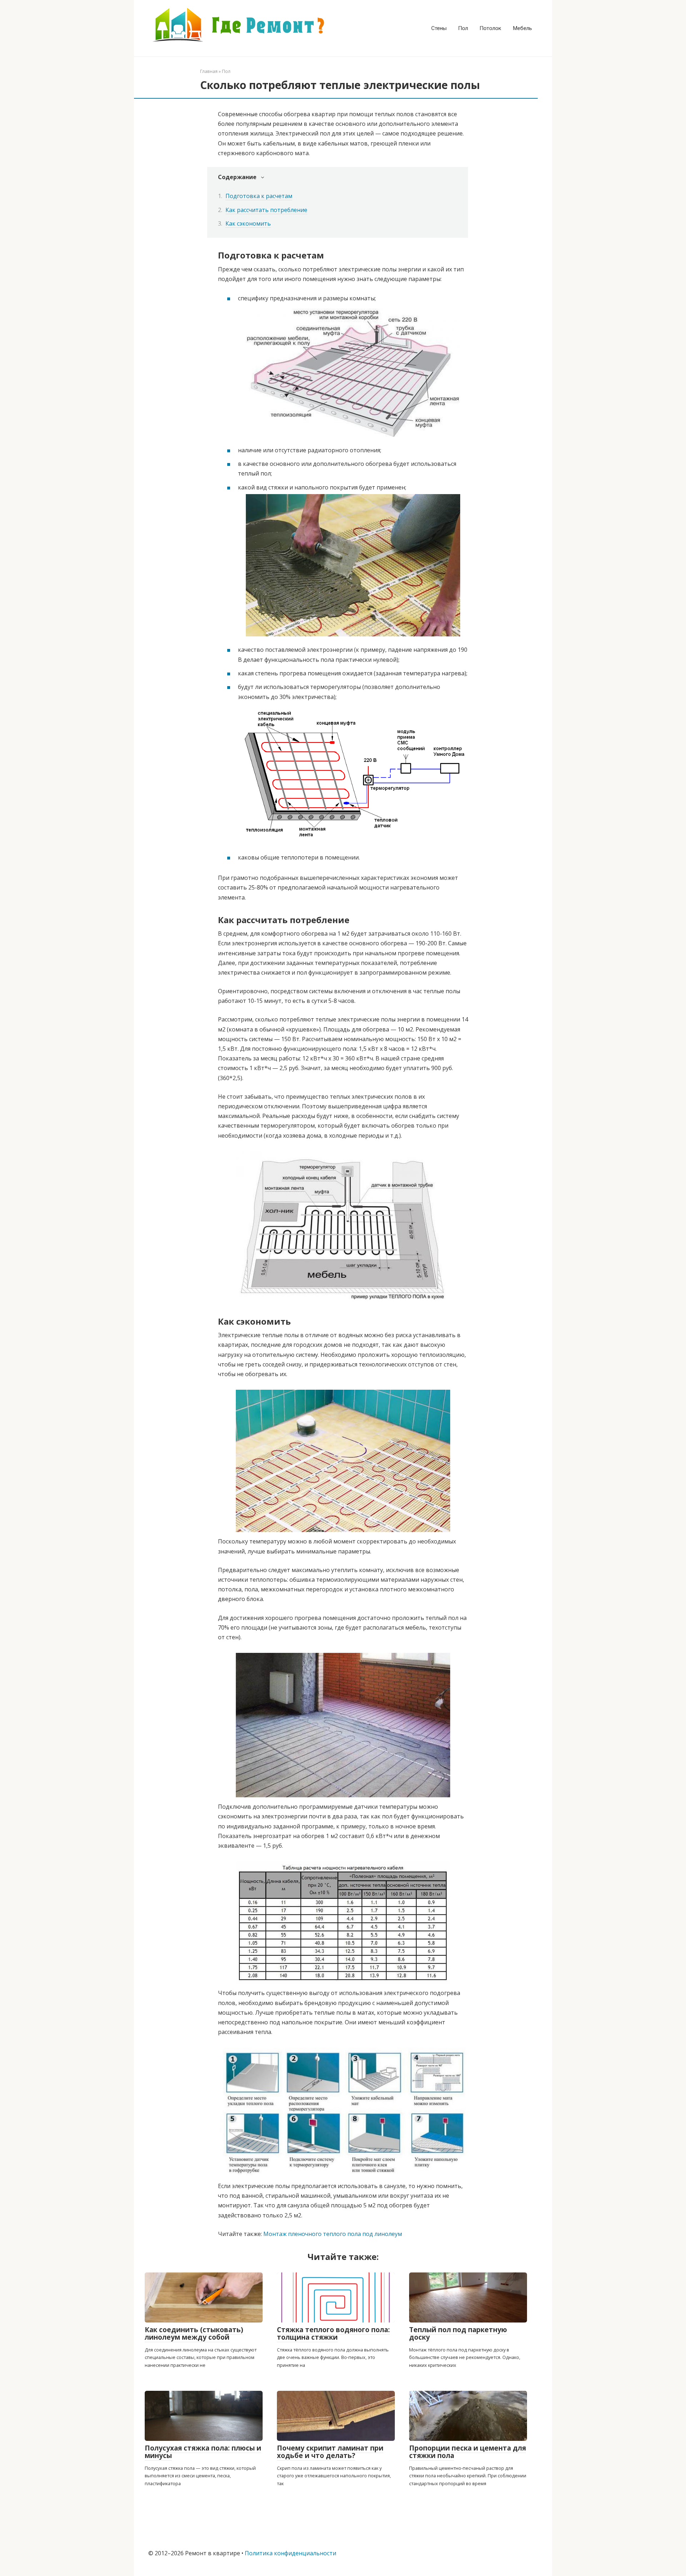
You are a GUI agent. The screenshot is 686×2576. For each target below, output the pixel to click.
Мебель (522, 28)
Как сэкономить (248, 223)
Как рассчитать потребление (266, 210)
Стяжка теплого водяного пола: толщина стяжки (333, 2333)
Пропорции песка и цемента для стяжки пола (468, 2452)
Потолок (490, 28)
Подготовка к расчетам (259, 196)
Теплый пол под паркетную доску (458, 2333)
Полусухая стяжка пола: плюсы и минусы (203, 2452)
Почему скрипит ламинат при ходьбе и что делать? (330, 2452)
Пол (463, 28)
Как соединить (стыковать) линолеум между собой (194, 2333)
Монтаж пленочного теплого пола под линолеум (333, 2234)
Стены (439, 28)
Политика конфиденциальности (290, 2553)
